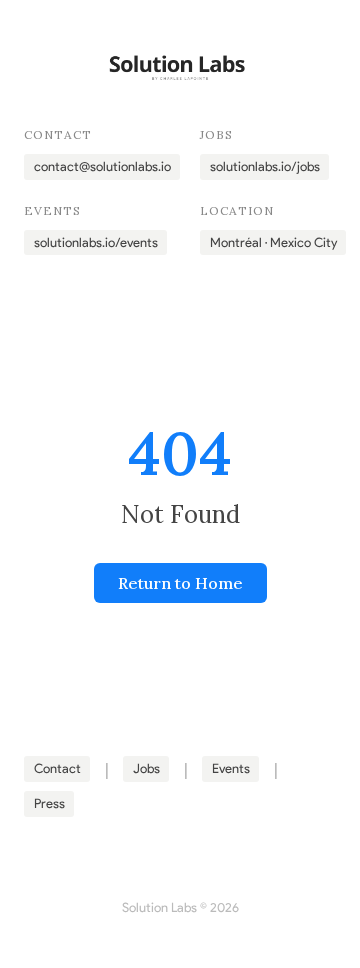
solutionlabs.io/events (96, 242)
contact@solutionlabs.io (102, 166)
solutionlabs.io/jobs (265, 166)
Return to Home (180, 583)
